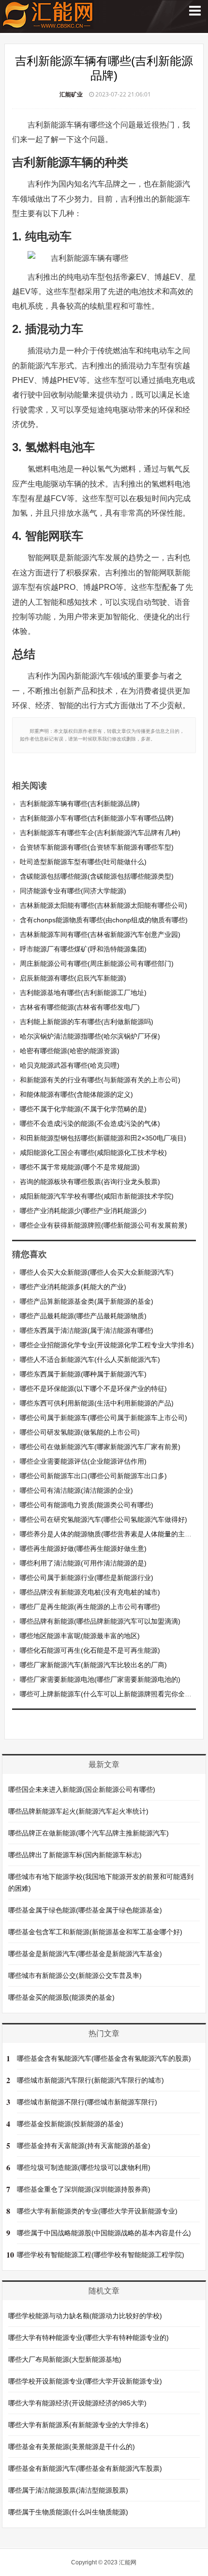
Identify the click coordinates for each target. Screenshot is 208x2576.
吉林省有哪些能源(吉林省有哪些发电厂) (80, 1007)
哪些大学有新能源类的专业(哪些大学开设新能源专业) (97, 2211)
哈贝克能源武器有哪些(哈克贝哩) (70, 1065)
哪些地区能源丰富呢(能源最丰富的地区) (80, 1636)
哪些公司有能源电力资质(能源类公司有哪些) (87, 1505)
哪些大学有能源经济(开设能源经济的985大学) (77, 2403)
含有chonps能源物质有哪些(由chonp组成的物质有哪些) (104, 920)
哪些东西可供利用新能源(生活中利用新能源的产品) (97, 1403)
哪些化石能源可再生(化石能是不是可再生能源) (90, 1650)
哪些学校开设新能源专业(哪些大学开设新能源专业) (85, 2381)
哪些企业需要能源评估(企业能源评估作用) (83, 1461)
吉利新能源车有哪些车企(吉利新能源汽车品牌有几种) (100, 833)
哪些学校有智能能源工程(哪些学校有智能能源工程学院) (101, 2255)
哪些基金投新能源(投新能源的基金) (70, 2124)
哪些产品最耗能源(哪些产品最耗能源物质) (83, 1316)
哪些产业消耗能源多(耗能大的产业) (73, 1287)
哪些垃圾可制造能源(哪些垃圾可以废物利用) (84, 2167)
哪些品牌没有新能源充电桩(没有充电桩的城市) (90, 1592)
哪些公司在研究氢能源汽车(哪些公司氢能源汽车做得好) (104, 1519)
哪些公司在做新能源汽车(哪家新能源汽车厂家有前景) (100, 1447)
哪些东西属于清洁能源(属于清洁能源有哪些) (87, 1330)
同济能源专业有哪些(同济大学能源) (73, 891)
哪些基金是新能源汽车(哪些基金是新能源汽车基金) (85, 1954)
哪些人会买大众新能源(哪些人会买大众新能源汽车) (97, 1272)
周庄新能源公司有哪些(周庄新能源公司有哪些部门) (97, 964)
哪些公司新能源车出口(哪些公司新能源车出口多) (93, 1476)
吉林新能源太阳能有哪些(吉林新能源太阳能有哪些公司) (104, 905)
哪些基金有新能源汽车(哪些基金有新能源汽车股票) (85, 2468)
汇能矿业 (71, 94)
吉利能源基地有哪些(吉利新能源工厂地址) (83, 993)
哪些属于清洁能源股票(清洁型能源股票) (68, 2490)
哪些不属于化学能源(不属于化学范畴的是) (83, 1109)
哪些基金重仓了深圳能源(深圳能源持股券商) (84, 2189)
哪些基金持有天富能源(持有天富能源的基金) (84, 2146)
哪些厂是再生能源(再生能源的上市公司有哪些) (90, 1607)
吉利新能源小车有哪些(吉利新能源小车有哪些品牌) (97, 818)
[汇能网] (48, 24)
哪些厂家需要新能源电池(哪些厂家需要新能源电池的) (100, 1679)
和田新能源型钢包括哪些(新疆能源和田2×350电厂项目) (103, 1138)
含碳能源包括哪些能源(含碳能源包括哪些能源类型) (97, 876)
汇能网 (128, 2562)
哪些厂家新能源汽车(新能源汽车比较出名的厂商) (93, 1665)
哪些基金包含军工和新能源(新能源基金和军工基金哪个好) (95, 1932)
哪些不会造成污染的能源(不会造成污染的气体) (90, 1123)
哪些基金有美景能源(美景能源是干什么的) (72, 2447)
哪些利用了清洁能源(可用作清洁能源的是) (83, 1563)
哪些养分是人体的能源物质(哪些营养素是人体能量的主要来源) (114, 1534)
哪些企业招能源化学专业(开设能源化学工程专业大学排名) (107, 1345)
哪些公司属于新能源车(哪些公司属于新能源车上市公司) (104, 1418)
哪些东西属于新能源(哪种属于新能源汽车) (83, 1374)
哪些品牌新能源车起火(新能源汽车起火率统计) (78, 1811)
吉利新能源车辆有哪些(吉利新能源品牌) (80, 804)
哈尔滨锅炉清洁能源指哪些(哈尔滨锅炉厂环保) (90, 1036)
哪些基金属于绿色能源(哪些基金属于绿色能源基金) (85, 1910)
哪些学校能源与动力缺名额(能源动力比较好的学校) (85, 2316)
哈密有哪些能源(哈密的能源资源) (70, 1051)
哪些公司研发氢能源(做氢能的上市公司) (80, 1432)
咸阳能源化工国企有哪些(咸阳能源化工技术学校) (93, 1153)
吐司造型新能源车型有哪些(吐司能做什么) (83, 862)
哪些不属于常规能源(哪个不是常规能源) (80, 1167)
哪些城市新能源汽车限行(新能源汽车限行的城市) (90, 2080)
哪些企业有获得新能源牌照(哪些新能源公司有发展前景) (104, 1225)
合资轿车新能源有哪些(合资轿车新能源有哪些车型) (97, 847)
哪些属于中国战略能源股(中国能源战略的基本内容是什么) (104, 2233)
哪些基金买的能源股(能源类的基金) (61, 1997)
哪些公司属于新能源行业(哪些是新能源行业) (87, 1578)
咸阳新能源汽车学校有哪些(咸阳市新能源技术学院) (97, 1196)
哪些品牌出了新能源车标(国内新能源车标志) (75, 1855)
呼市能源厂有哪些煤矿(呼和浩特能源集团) (83, 949)
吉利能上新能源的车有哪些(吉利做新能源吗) (87, 1022)
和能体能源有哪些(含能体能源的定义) (76, 1094)
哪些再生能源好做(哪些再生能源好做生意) (83, 1549)
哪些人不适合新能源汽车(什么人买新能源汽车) (90, 1359)
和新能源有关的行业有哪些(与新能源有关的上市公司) (100, 1080)
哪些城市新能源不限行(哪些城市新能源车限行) (87, 2102)
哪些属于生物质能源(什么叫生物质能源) (68, 2512)
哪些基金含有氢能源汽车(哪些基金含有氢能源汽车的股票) (104, 2058)
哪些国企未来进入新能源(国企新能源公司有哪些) (82, 1789)
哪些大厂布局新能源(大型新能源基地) (65, 2359)
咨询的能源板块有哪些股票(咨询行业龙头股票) (90, 1182)
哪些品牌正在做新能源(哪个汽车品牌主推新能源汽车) (89, 1833)
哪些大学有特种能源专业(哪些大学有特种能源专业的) (89, 2338)
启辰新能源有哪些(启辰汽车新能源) (73, 978)
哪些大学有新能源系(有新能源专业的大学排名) (78, 2425)
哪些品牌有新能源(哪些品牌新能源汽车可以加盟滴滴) (100, 1621)
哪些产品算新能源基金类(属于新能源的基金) (87, 1301)
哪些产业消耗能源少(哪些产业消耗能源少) (83, 1211)
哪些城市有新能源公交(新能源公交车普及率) (75, 1975)
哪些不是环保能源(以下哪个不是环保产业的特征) (93, 1389)
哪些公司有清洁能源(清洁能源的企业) (76, 1490)
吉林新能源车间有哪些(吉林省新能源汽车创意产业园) (100, 934)
